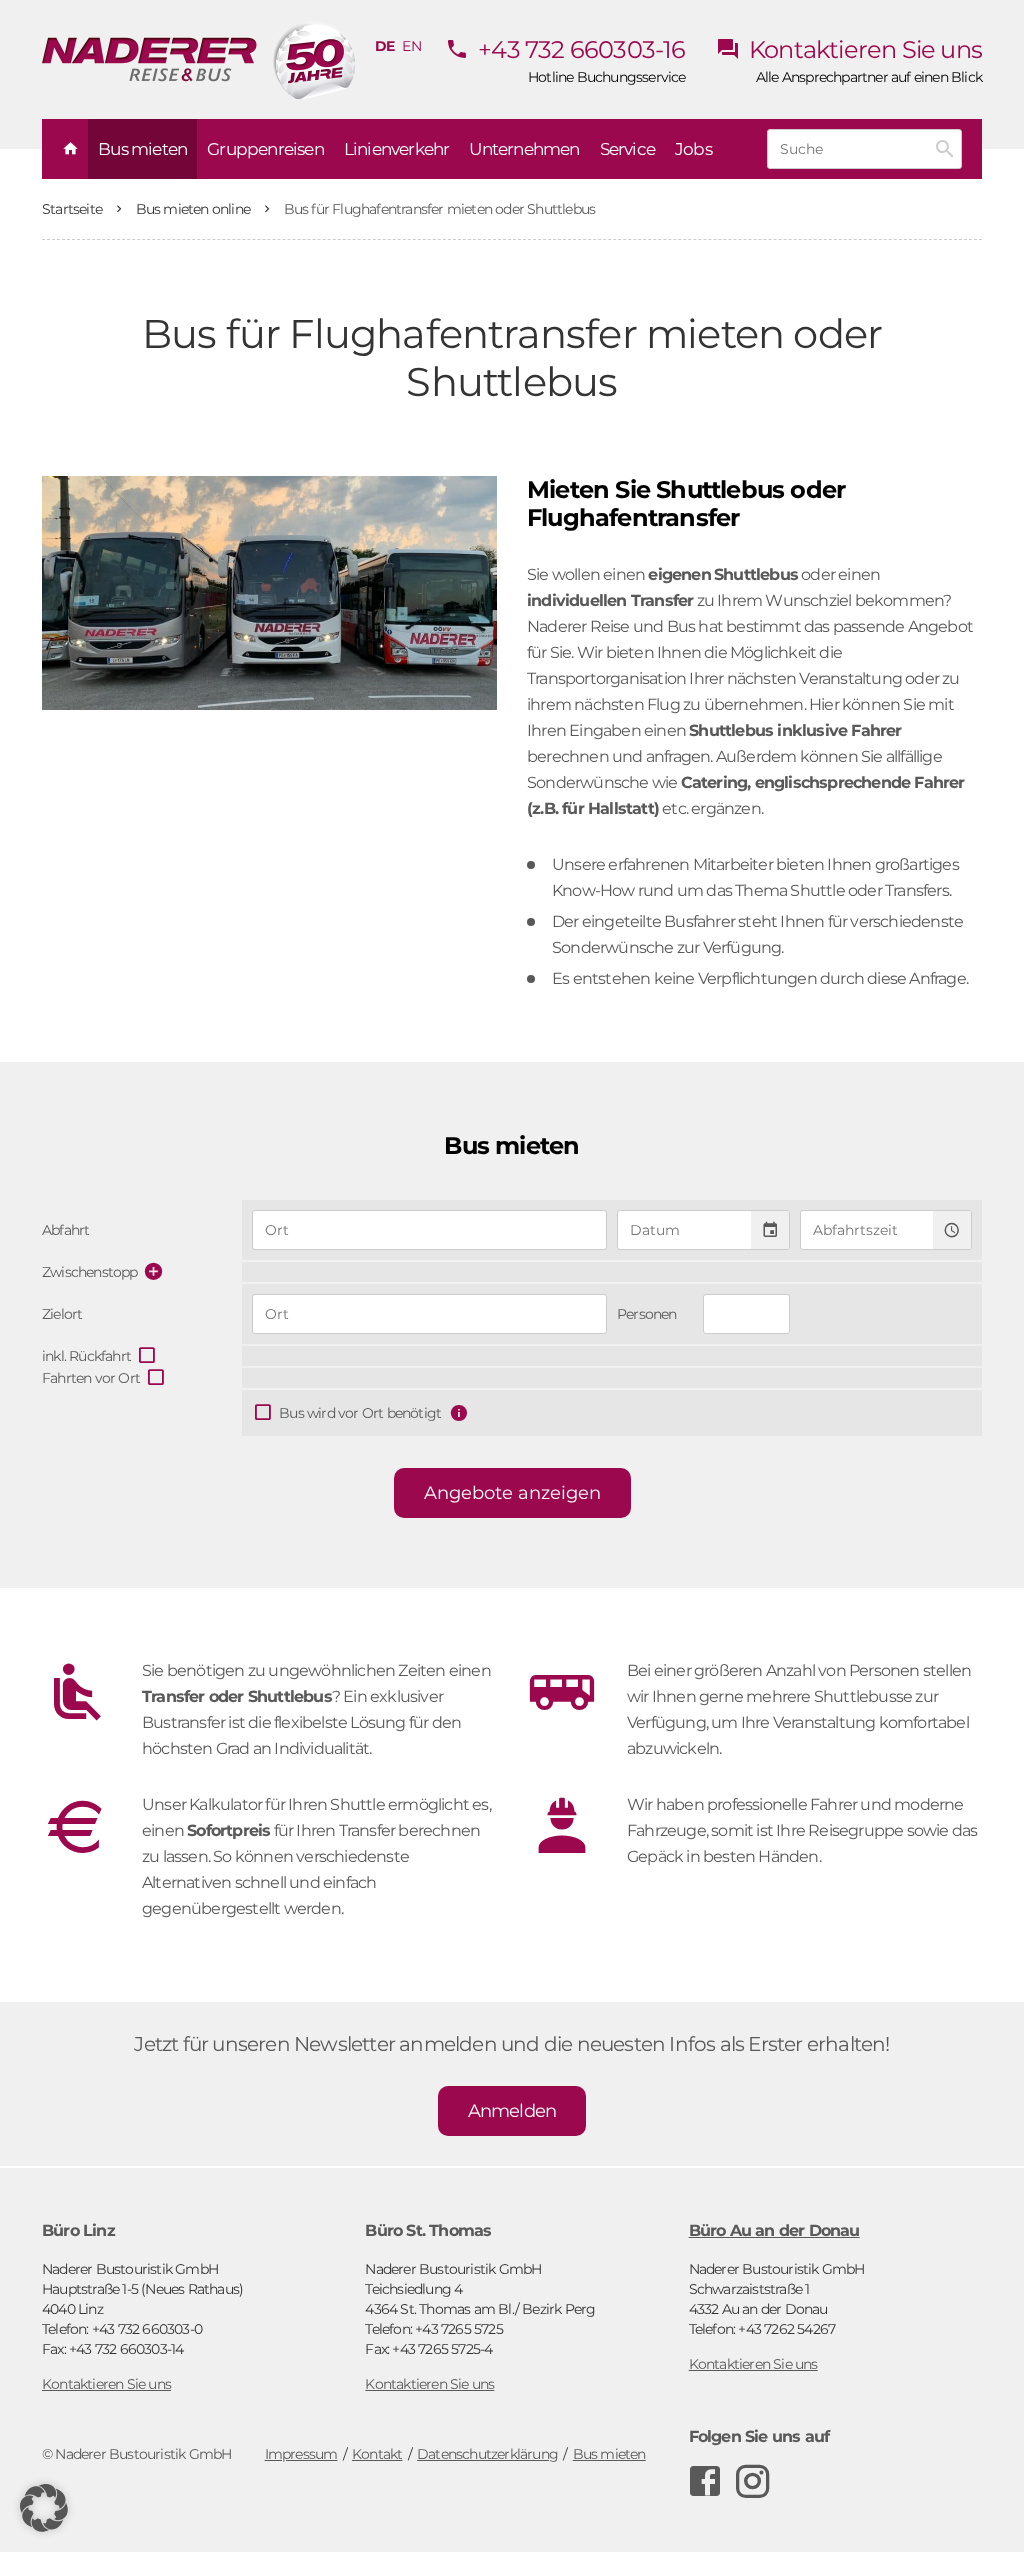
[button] (44, 2508)
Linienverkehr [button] (397, 149)
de (384, 46)
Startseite (73, 209)
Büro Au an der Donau (774, 2230)
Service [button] (627, 149)
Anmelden (512, 2111)
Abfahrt (65, 1230)
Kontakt (377, 2454)
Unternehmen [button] (524, 149)
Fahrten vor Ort (91, 1378)
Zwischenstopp (90, 1272)
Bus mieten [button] (142, 149)
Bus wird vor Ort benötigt (360, 1413)
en (411, 46)
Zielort (62, 1314)
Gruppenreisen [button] (265, 149)
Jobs (693, 149)
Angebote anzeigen (512, 1493)
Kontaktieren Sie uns (863, 49)
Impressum (301, 2454)
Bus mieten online (195, 209)
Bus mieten (609, 2454)
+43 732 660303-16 (579, 49)
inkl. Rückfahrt (86, 1356)
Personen (647, 1314)
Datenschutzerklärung (487, 2454)
